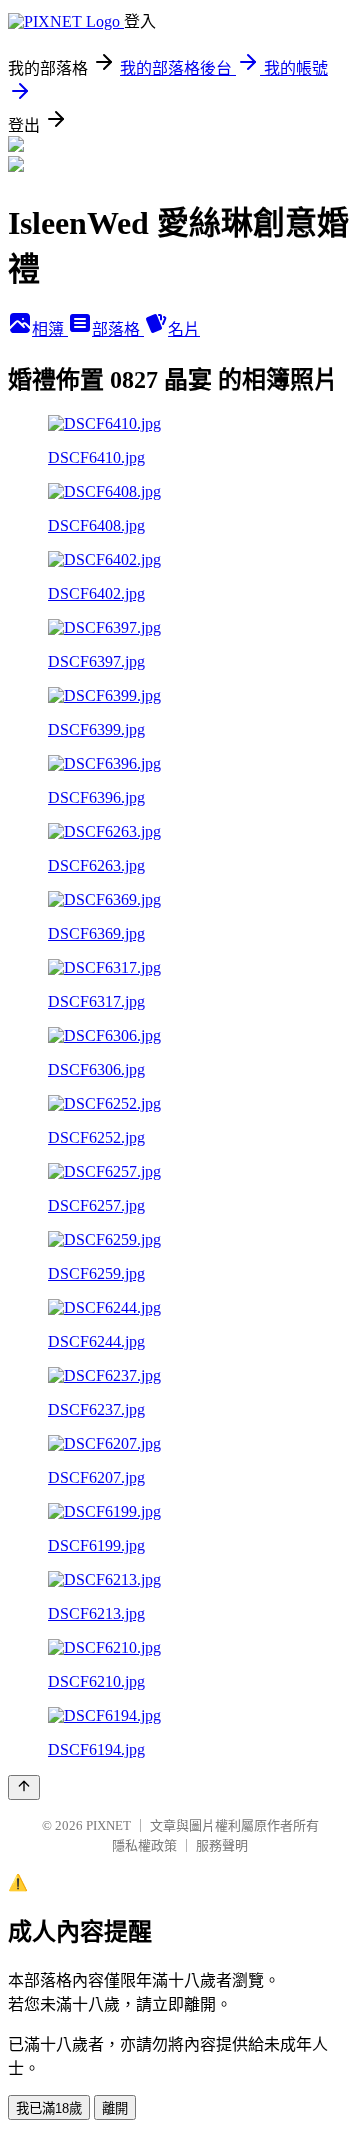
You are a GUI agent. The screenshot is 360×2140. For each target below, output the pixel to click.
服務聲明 (222, 1845)
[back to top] (24, 1787)
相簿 (50, 329)
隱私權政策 (144, 1845)
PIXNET (108, 1825)
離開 (115, 2108)
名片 (184, 329)
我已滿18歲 (49, 2108)
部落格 (118, 329)
